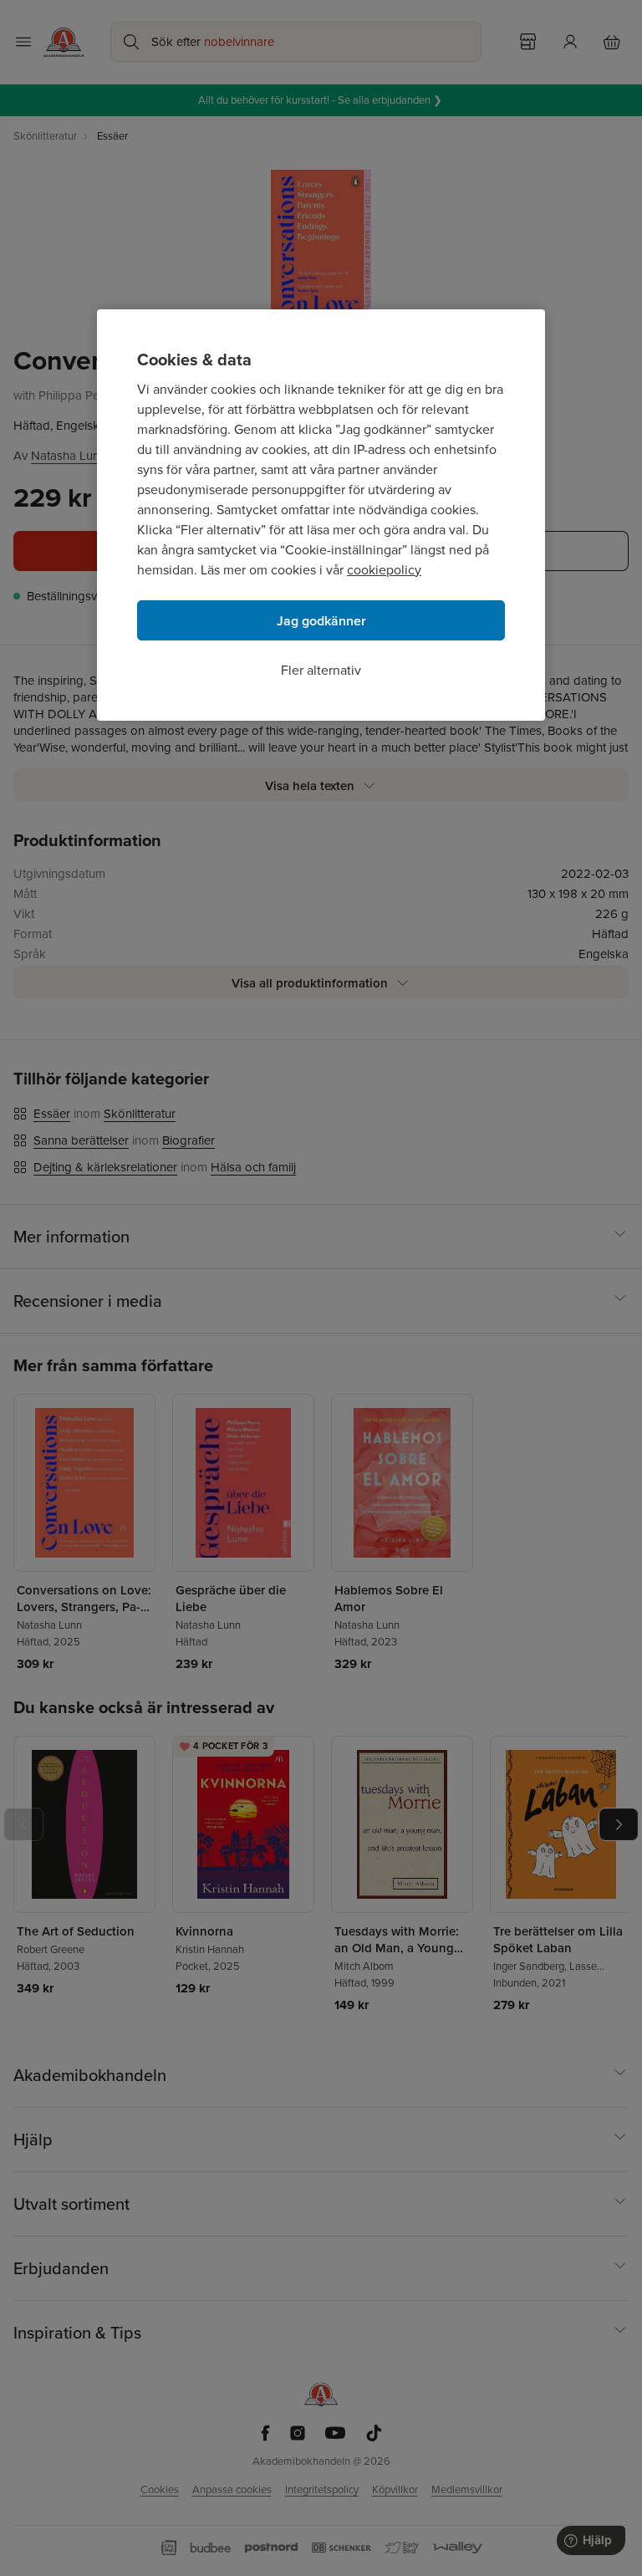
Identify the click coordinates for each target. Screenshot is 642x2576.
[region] (321, 515)
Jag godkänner (321, 621)
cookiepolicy (384, 570)
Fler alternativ (321, 670)
